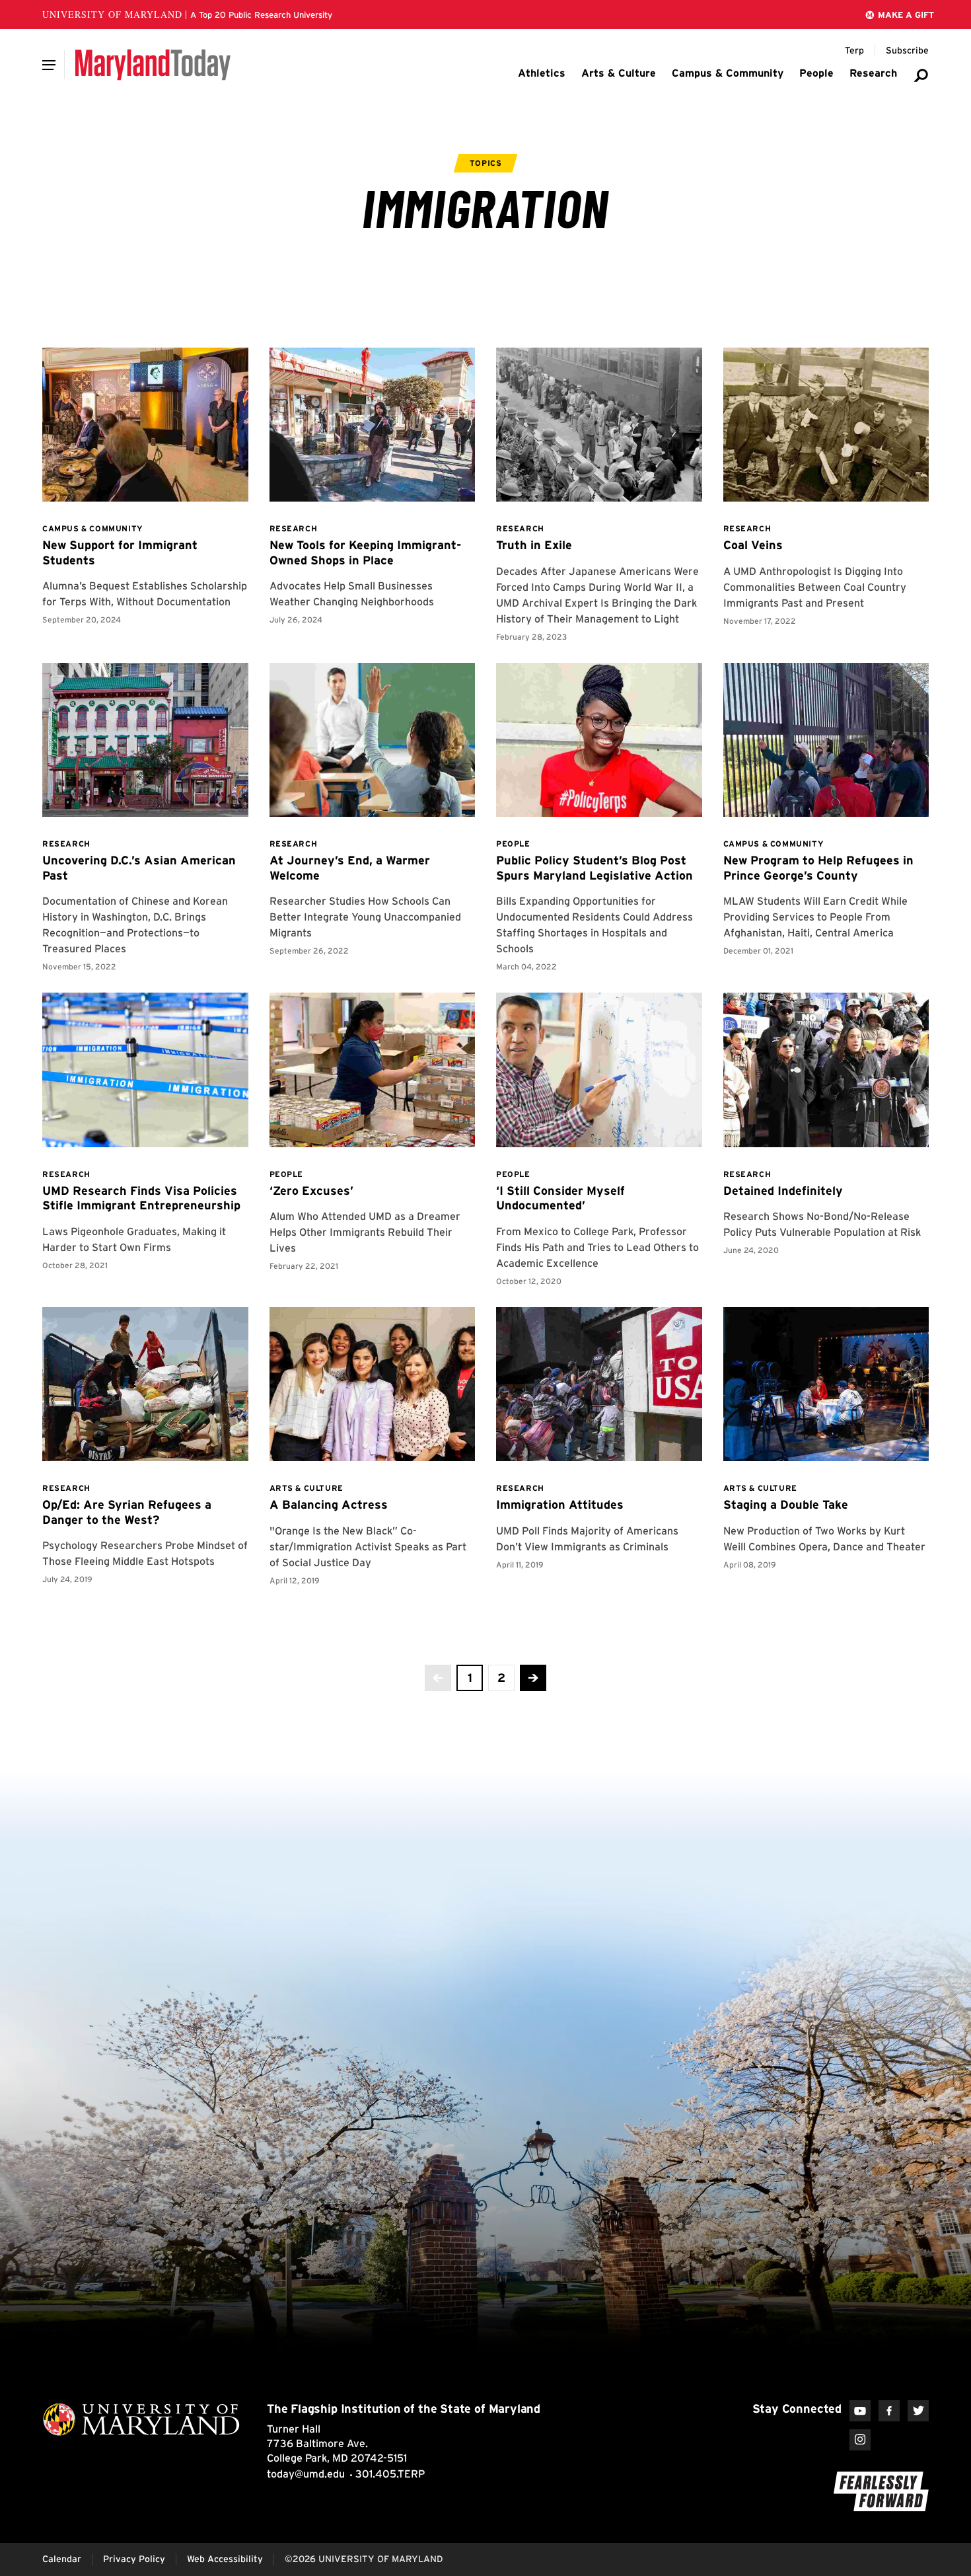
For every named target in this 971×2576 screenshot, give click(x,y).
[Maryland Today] (153, 65)
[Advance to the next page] (533, 1678)
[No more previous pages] (438, 1678)
